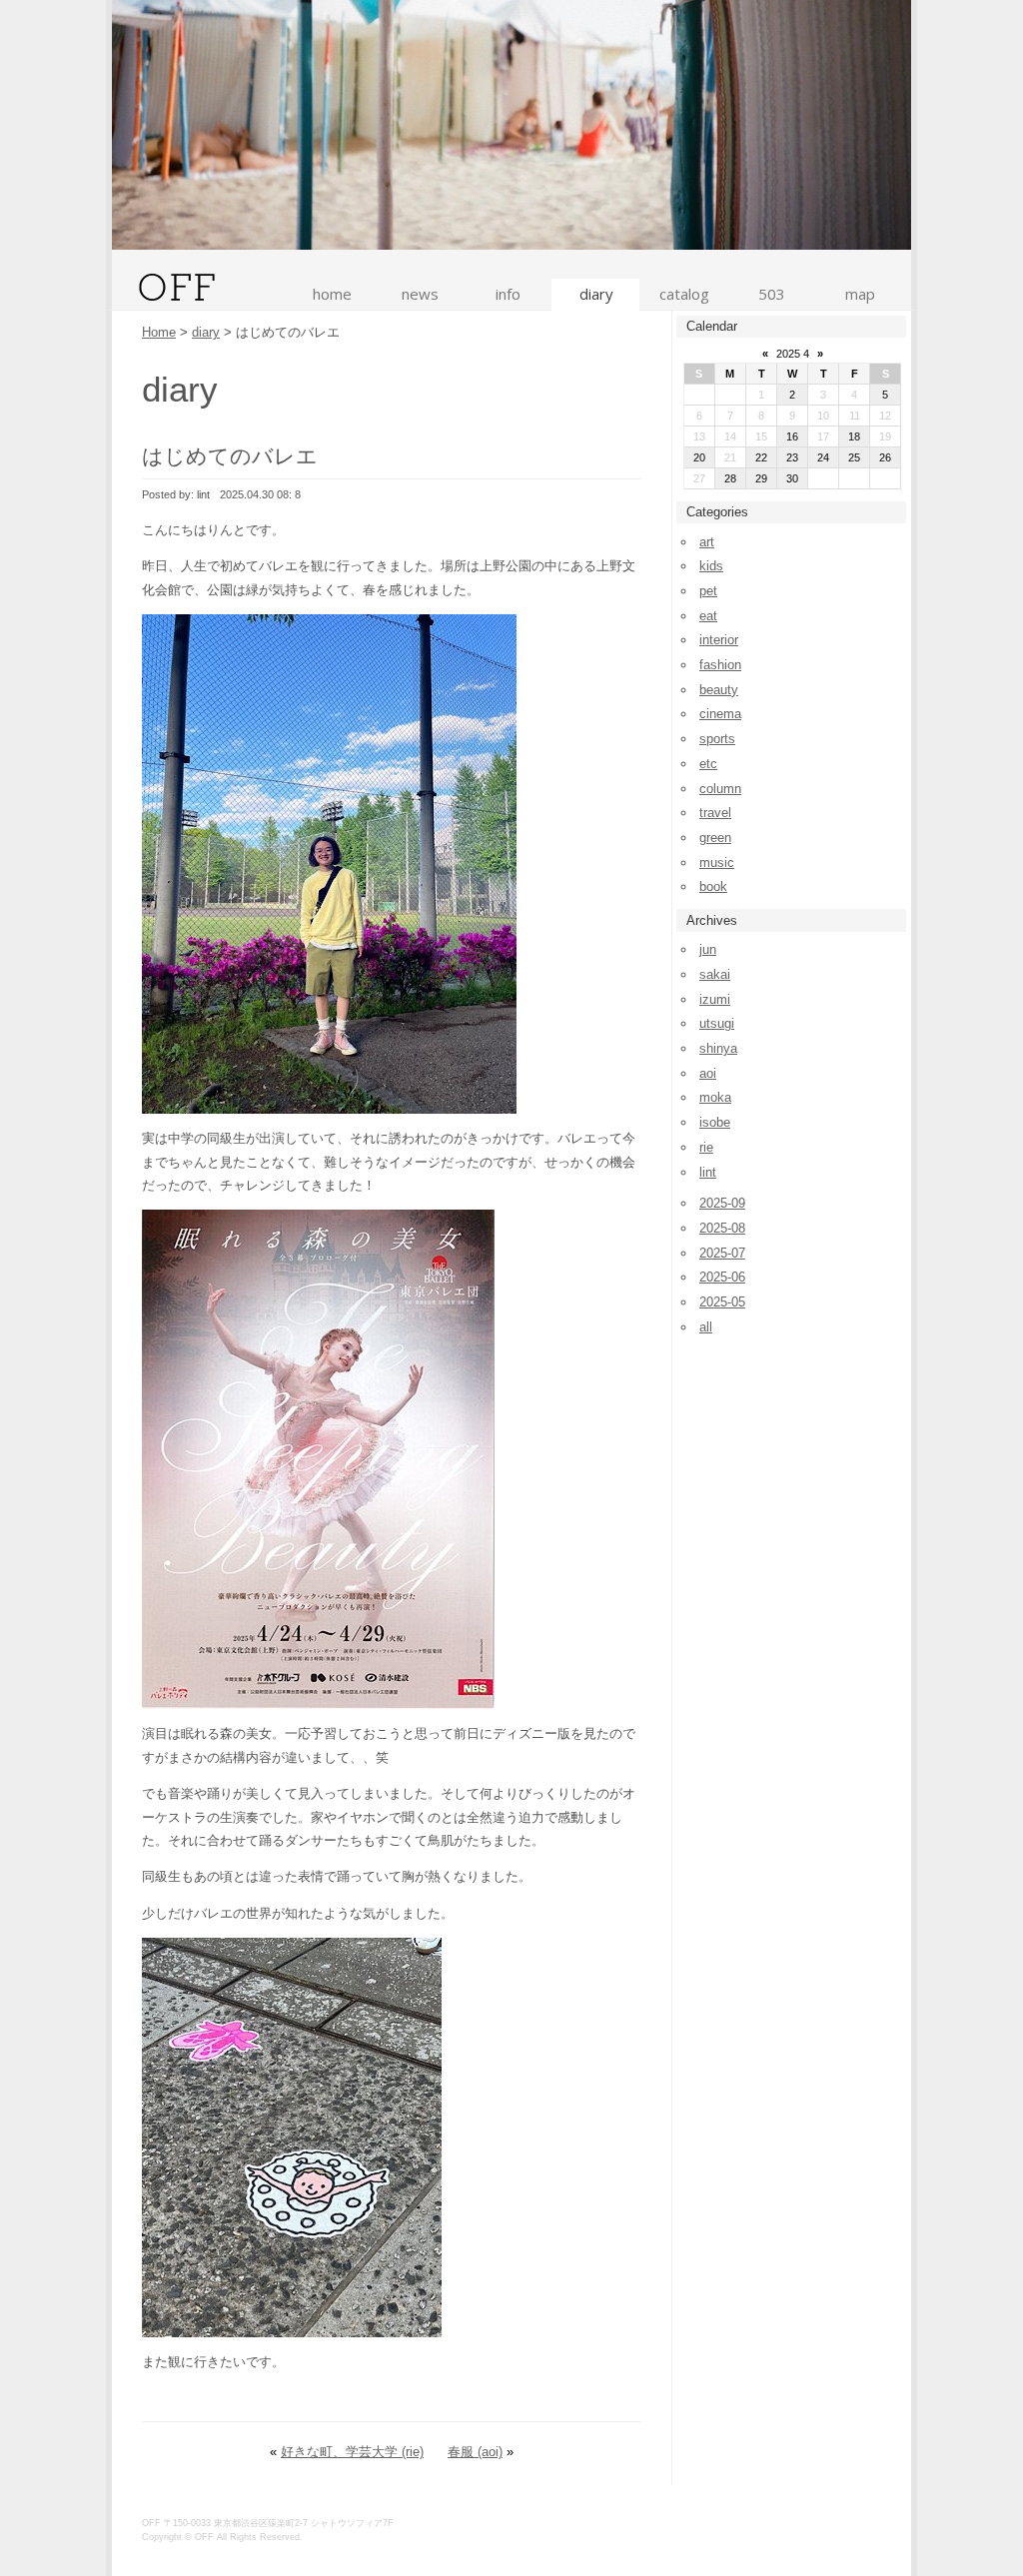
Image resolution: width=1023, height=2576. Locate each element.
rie (706, 1147)
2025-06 (722, 1277)
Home (159, 332)
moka (715, 1097)
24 (823, 457)
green (715, 838)
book (713, 886)
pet (708, 591)
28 (730, 478)
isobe (715, 1122)
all (706, 1327)
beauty (719, 690)
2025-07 (722, 1253)
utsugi (717, 1023)
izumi (715, 999)
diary (596, 294)
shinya (718, 1048)
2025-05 (722, 1302)
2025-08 (722, 1228)
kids (711, 566)
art (707, 542)
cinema (720, 714)
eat (708, 616)
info (508, 294)
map (860, 294)
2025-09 (722, 1203)
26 (885, 457)
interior (719, 640)
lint (708, 1172)
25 (854, 457)
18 (854, 436)
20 (699, 457)
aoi (708, 1073)
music (717, 862)
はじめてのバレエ (230, 456)
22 (761, 457)
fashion (720, 665)
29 (761, 478)
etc (708, 764)
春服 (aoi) (475, 2452)
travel (715, 813)
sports (717, 739)
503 (772, 294)
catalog (684, 294)
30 (792, 478)
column (720, 789)
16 (792, 436)
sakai (715, 974)
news (420, 294)
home (332, 294)
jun (708, 949)
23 (792, 457)
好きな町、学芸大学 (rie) (352, 2452)
